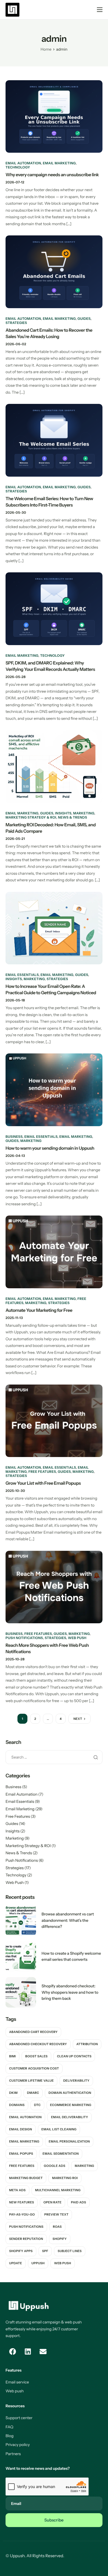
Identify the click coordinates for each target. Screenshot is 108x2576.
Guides (84, 319)
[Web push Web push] (54, 2391)
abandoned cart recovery (33, 2032)
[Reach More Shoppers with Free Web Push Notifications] (54, 1587)
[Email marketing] (54, 2306)
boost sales (36, 2056)
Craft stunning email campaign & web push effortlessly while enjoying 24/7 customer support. (44, 2329)
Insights (63, 813)
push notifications (26, 2227)
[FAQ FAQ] (54, 2427)
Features (14, 2370)
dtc (37, 2105)
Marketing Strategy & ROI (31, 817)
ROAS (57, 2227)
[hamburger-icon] (100, 10)
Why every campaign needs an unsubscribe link (52, 175)
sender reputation (26, 2239)
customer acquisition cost (34, 2068)
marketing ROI (65, 2178)
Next (78, 1719)
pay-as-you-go (22, 2214)
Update (16, 2263)
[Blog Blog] (54, 2436)
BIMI (12, 2056)
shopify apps (21, 2251)
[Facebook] (12, 2352)
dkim (13, 2093)
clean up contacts (74, 2056)
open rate (52, 2202)
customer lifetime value (31, 2081)
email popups (21, 2154)
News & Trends (73, 817)
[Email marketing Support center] (54, 2418)
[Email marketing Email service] (54, 2382)
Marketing (84, 813)
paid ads (79, 2202)
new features (22, 2202)
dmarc (33, 2093)
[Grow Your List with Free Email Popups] (54, 1420)
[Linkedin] (28, 2352)
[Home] (12, 9)
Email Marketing (59, 163)
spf (45, 2251)
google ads (55, 2166)
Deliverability (76, 2081)
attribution (87, 2044)
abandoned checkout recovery (38, 2044)
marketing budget (26, 2178)
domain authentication (70, 2093)
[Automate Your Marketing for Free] (54, 1251)
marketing (84, 2166)
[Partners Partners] (54, 2454)
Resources (15, 2406)
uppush (38, 2263)
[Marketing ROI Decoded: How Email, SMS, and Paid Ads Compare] (54, 766)
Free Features (42, 1472)
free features (22, 2166)
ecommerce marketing (71, 2105)
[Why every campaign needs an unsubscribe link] (54, 116)
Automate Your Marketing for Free (39, 1310)
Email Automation (23, 163)
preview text (56, 2214)
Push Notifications (24, 1638)
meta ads (17, 2190)
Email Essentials (22, 975)
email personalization (69, 2141)
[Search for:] (54, 1757)
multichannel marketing (58, 2190)
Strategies (16, 323)
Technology (18, 167)
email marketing (24, 2141)
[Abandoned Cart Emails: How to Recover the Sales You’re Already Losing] (54, 271)
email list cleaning (59, 2129)
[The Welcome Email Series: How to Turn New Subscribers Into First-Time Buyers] (54, 440)
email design (21, 2129)
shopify (60, 2239)
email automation (25, 2117)
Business (14, 1137)
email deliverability (70, 2117)
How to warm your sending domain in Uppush (50, 1148)
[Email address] (43, 2352)
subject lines (70, 2251)
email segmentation (61, 2154)
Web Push (77, 1638)
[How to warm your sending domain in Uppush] (54, 1089)
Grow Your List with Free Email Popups (43, 1483)
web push (62, 2263)
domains (17, 2105)
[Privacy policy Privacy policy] (54, 2445)
